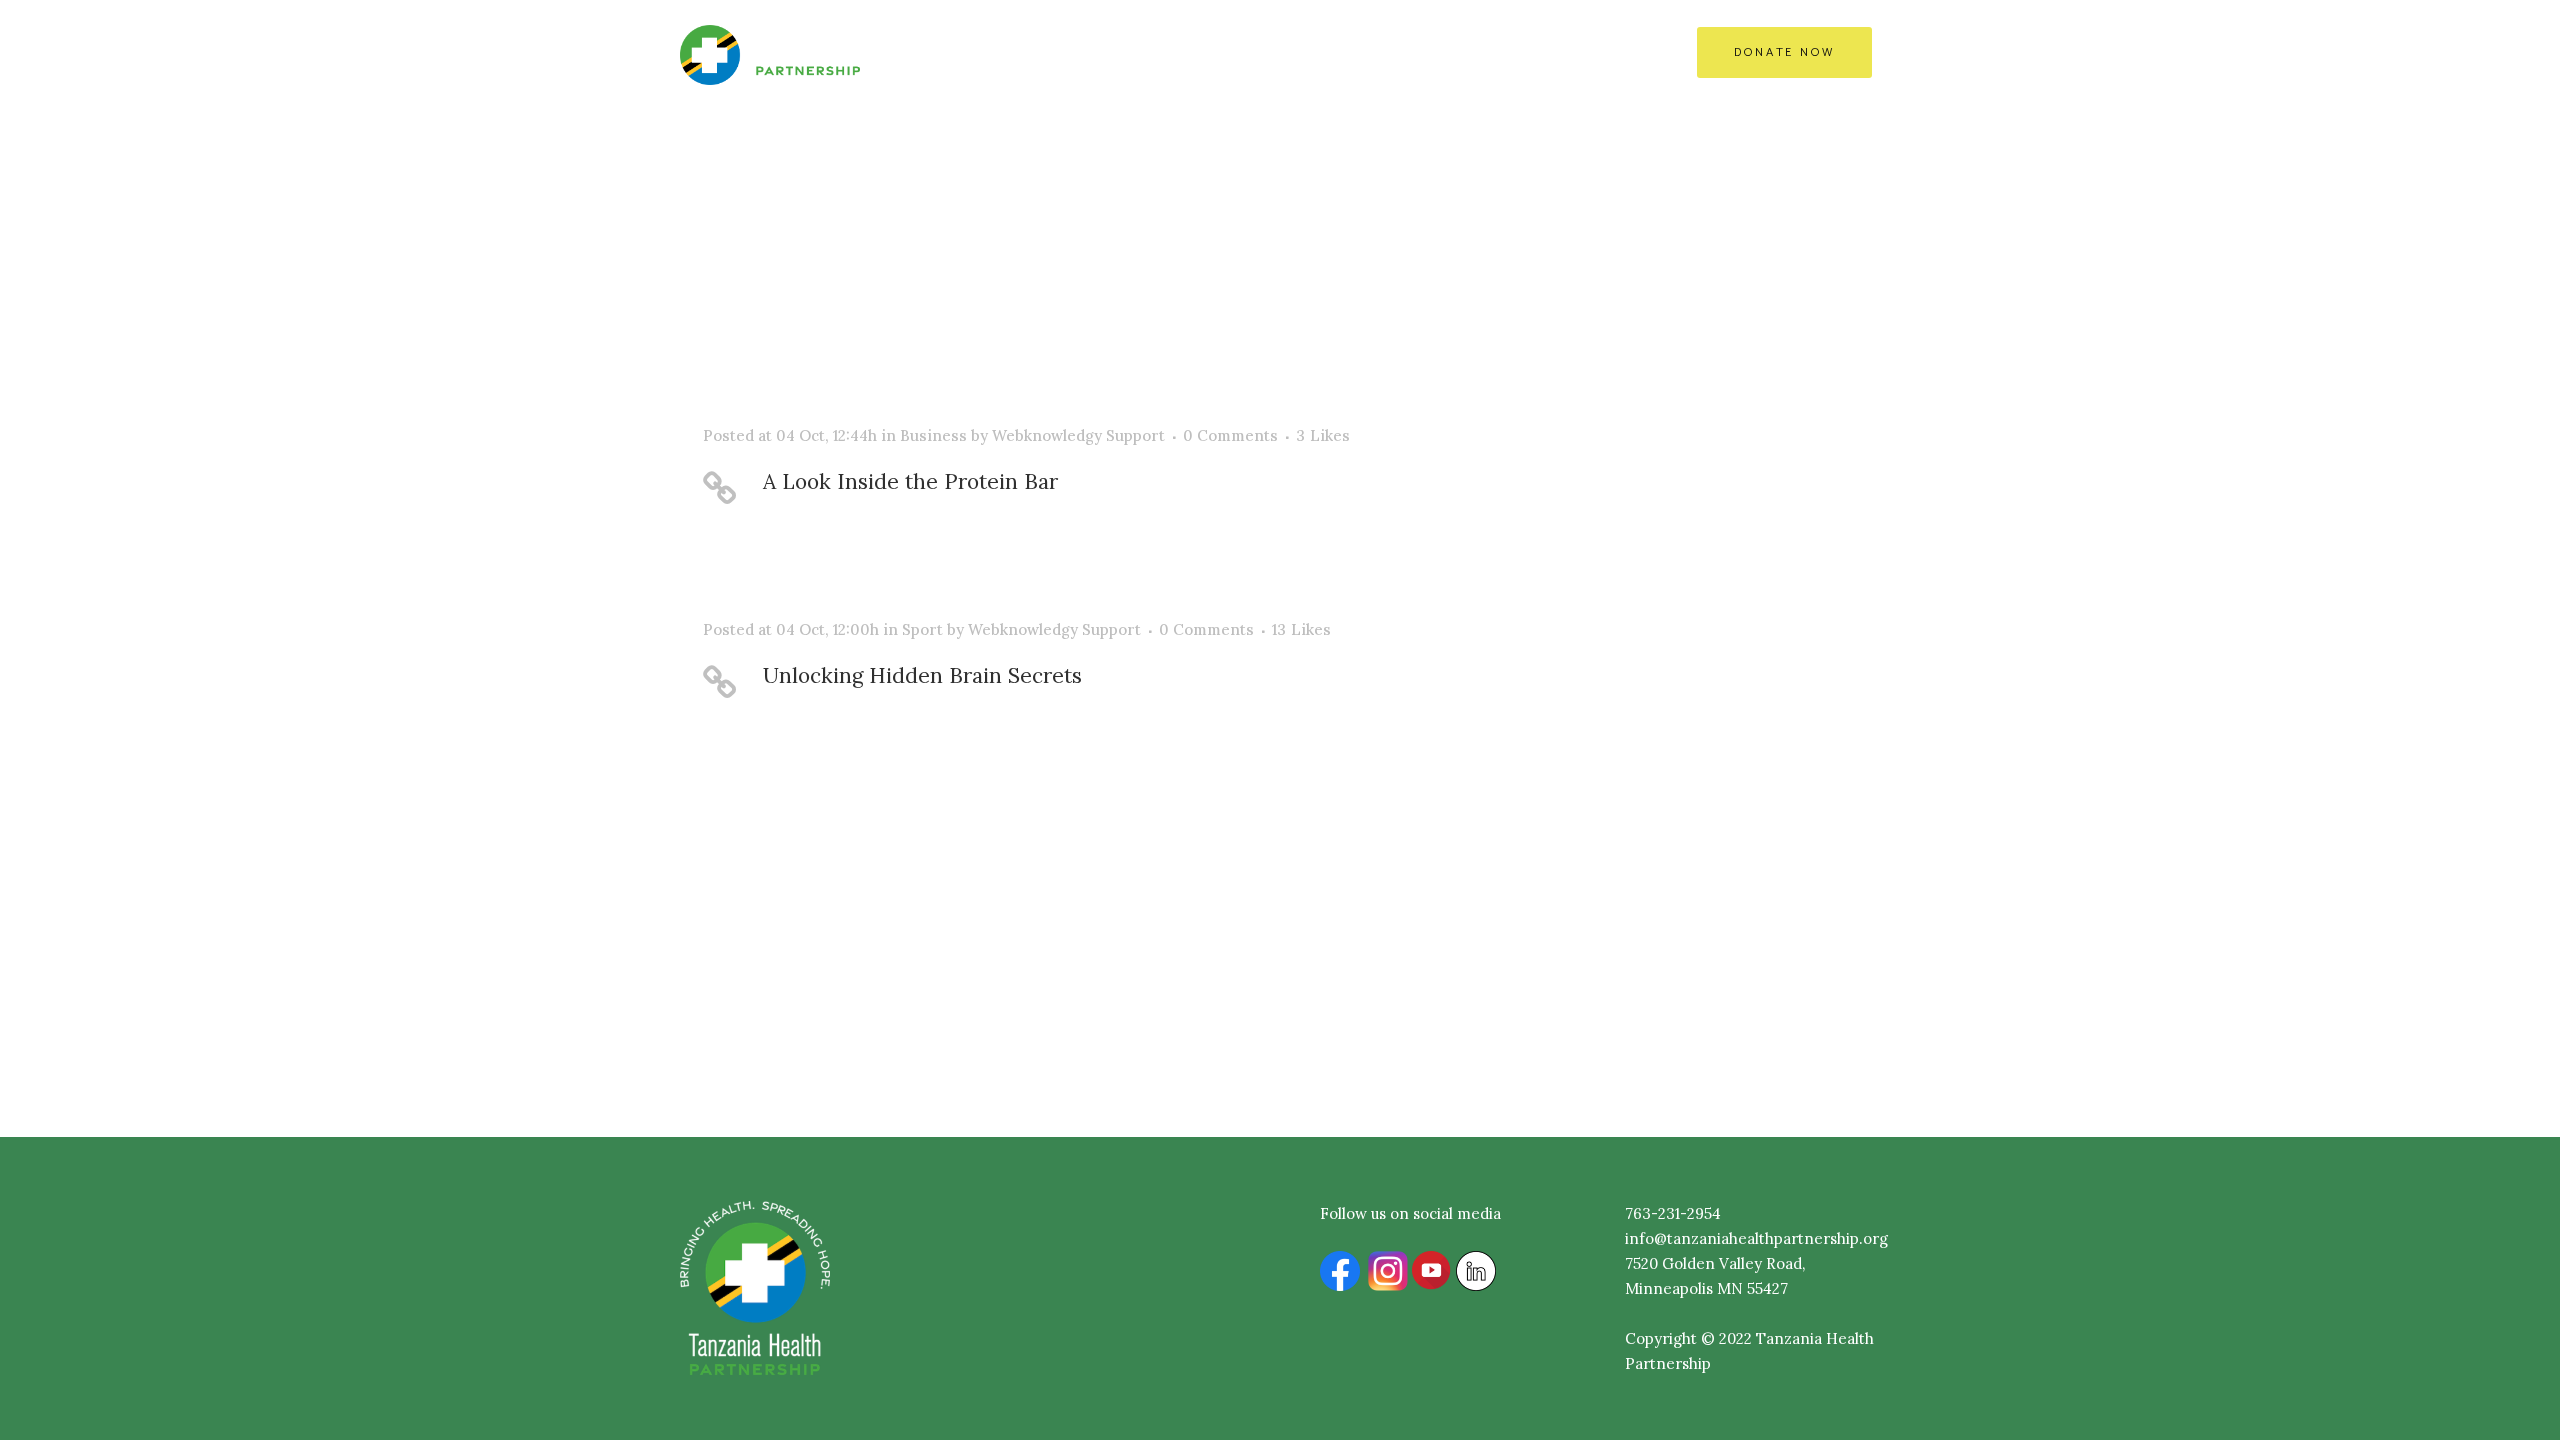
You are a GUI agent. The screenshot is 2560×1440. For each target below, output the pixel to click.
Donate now (1784, 52)
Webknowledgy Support (1078, 435)
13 (1301, 630)
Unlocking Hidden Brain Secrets (922, 675)
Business (933, 435)
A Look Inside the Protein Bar (910, 481)
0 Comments (1230, 435)
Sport (922, 629)
